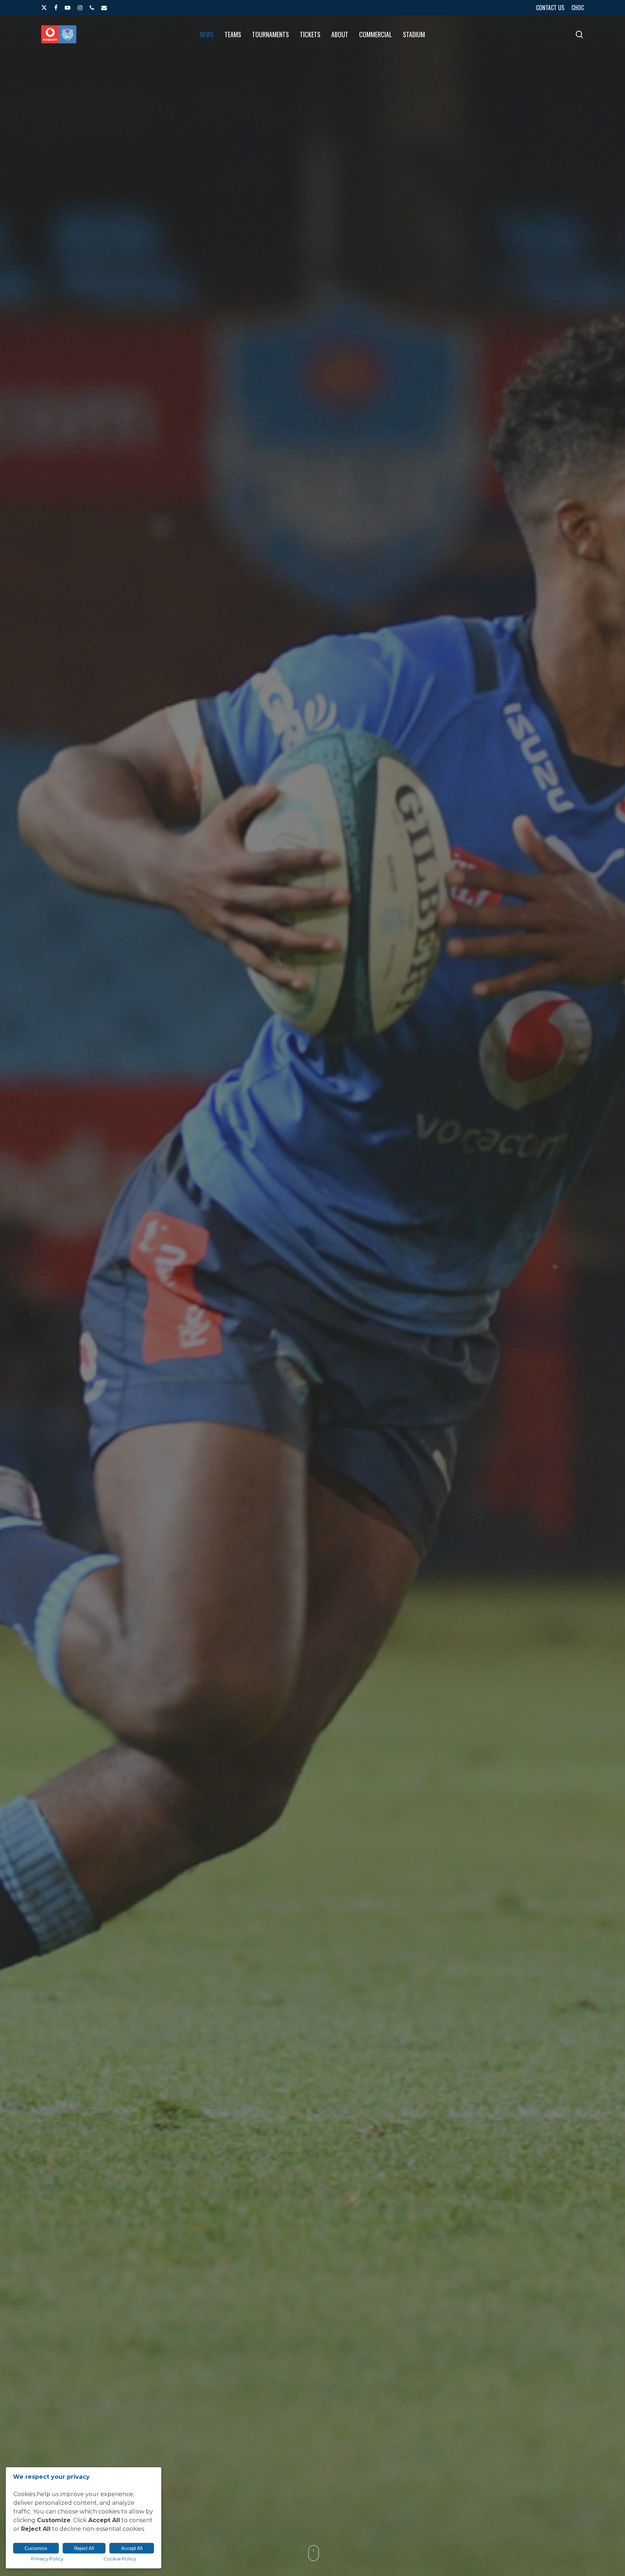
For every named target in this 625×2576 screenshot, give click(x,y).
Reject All (84, 2548)
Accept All (132, 2548)
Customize (36, 2548)
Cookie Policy (120, 2559)
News (312, 1402)
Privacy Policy (47, 2559)
